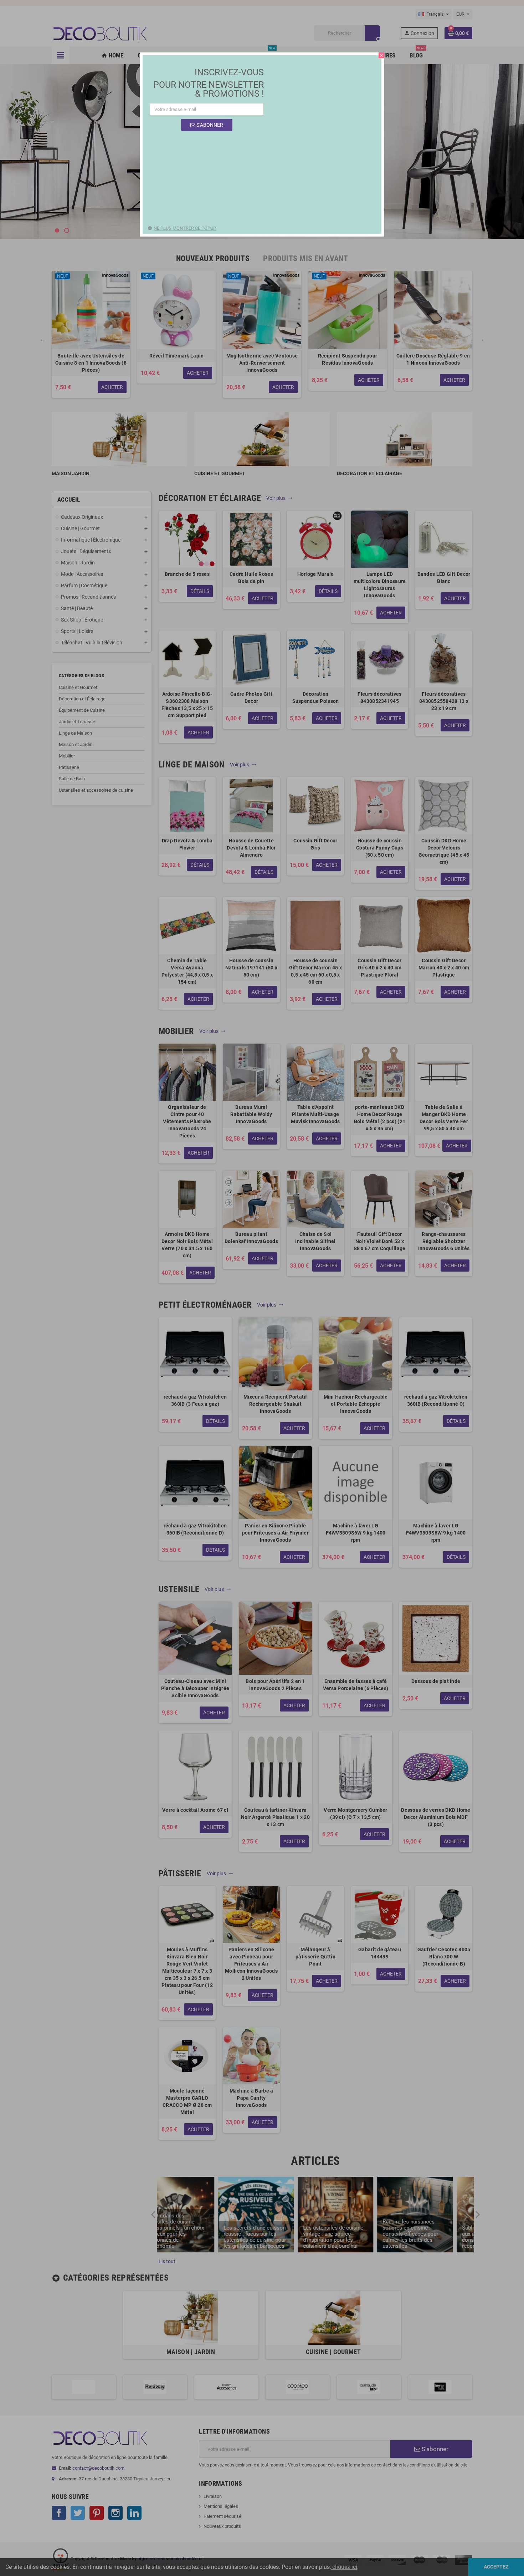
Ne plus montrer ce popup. (185, 228)
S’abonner (209, 125)
